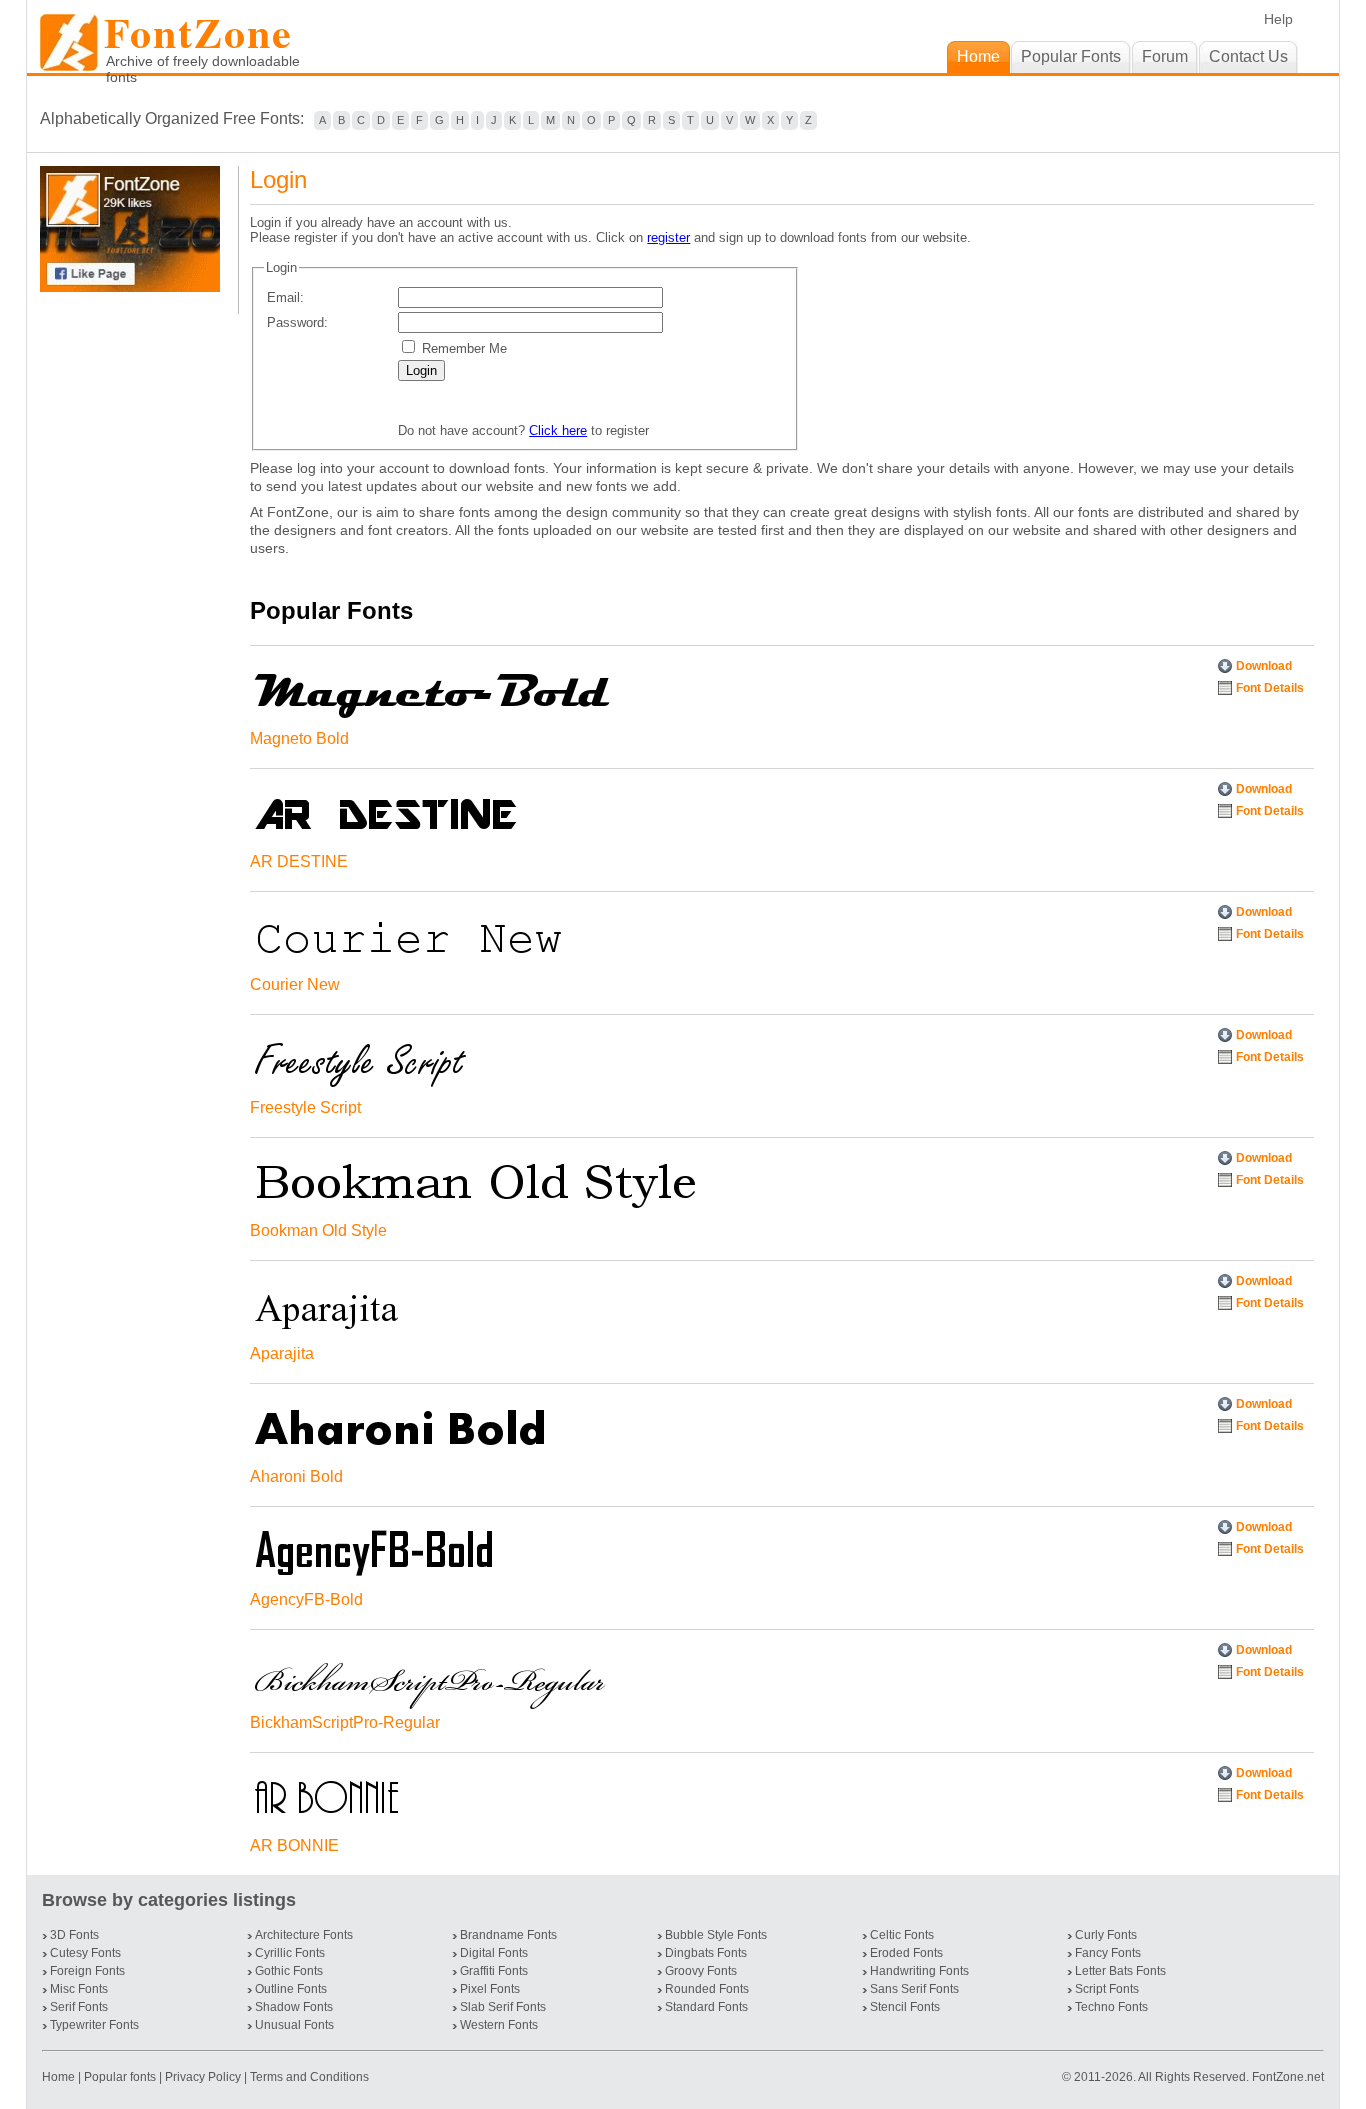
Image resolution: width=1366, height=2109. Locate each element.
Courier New (295, 984)
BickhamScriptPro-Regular (345, 1722)
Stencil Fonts (905, 2007)
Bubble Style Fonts (716, 1935)
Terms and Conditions (309, 2077)
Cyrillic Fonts (290, 1953)
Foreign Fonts (87, 1971)
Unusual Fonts (294, 2025)
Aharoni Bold (296, 1476)
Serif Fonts (79, 2007)
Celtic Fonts (902, 1935)
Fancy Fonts (1108, 1953)
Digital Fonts (494, 1953)
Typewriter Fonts (94, 2025)
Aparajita (282, 1353)
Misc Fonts (79, 1989)
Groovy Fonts (701, 1971)
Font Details (1270, 688)
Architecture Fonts (304, 1935)
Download (1264, 666)
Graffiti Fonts (494, 1971)
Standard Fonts (706, 2007)
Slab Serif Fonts (503, 2007)
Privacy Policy (203, 2077)
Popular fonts (120, 2077)
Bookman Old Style (318, 1230)
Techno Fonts (1111, 2007)
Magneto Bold (299, 738)
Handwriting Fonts (919, 1971)
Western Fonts (499, 2025)
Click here (558, 430)
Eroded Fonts (906, 1953)
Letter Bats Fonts (1120, 1971)
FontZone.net (1288, 2077)
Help (1278, 19)
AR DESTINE (299, 861)
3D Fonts (74, 1935)
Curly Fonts (1106, 1935)
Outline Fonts (291, 1989)
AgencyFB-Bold (306, 1599)
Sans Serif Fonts (914, 1989)
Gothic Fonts (289, 1971)
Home (60, 2077)
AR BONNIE (294, 1845)
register (668, 237)
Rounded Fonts (707, 1989)
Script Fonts (1107, 1989)
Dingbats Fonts (706, 1953)
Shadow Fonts (294, 2007)
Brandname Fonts (508, 1935)
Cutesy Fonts (85, 1953)
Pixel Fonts (490, 1989)
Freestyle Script (305, 1107)
